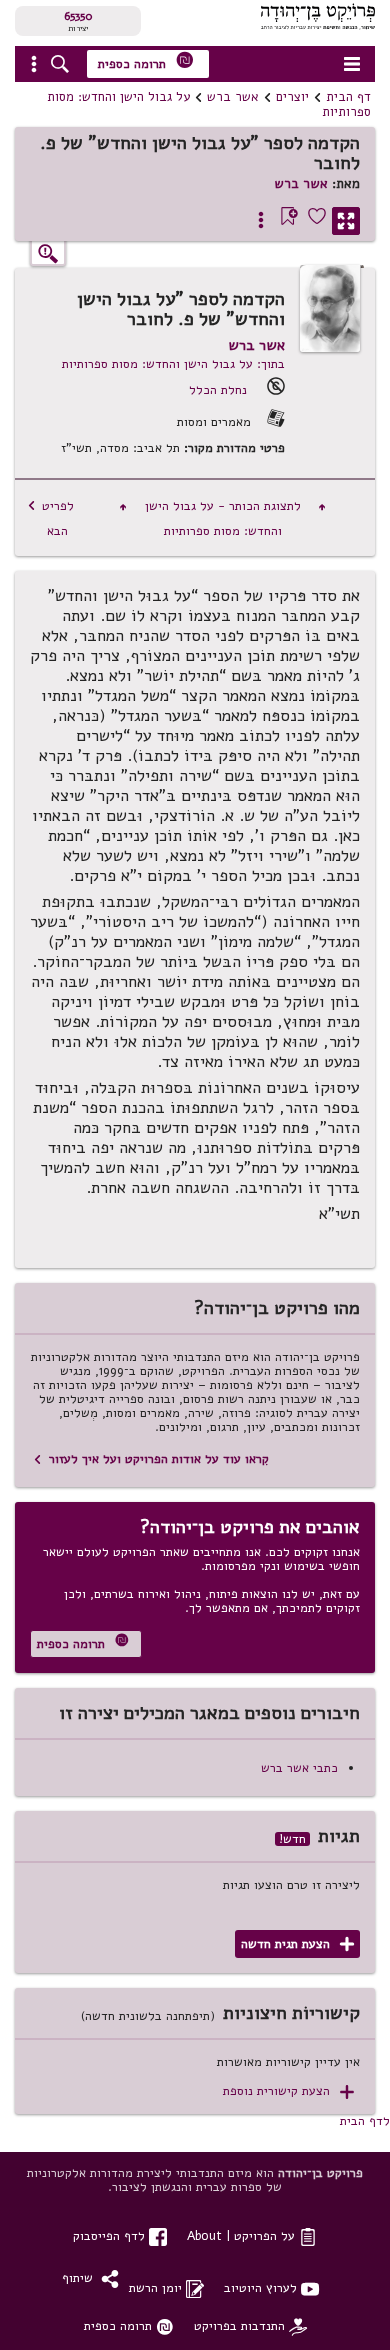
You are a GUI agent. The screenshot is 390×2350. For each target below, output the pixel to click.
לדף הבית (365, 2120)
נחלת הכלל (218, 389)
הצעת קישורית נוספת (288, 2091)
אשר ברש (233, 97)
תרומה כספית (146, 61)
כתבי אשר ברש (299, 1767)
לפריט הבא (50, 518)
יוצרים (292, 97)
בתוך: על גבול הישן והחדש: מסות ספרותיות (173, 363)
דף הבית (348, 97)
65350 (78, 16)
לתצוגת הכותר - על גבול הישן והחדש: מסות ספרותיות (222, 518)
